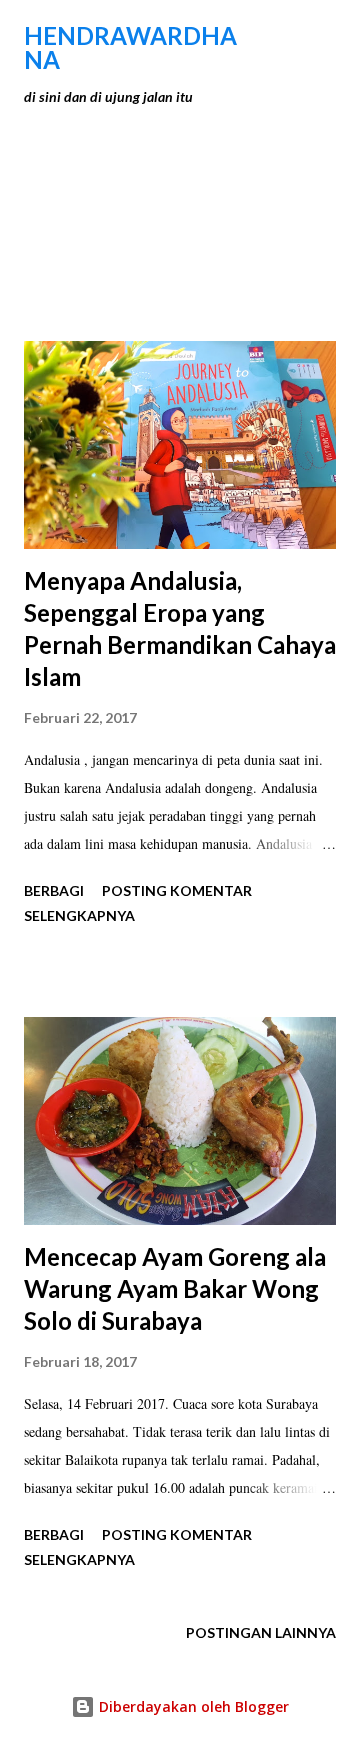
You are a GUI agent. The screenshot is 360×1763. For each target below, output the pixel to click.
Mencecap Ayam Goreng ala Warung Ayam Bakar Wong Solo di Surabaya (175, 1288)
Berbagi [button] (54, 890)
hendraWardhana (130, 47)
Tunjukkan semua (247, 197)
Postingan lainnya (261, 1632)
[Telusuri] (276, 36)
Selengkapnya (79, 915)
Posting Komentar (177, 890)
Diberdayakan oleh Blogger (192, 1706)
